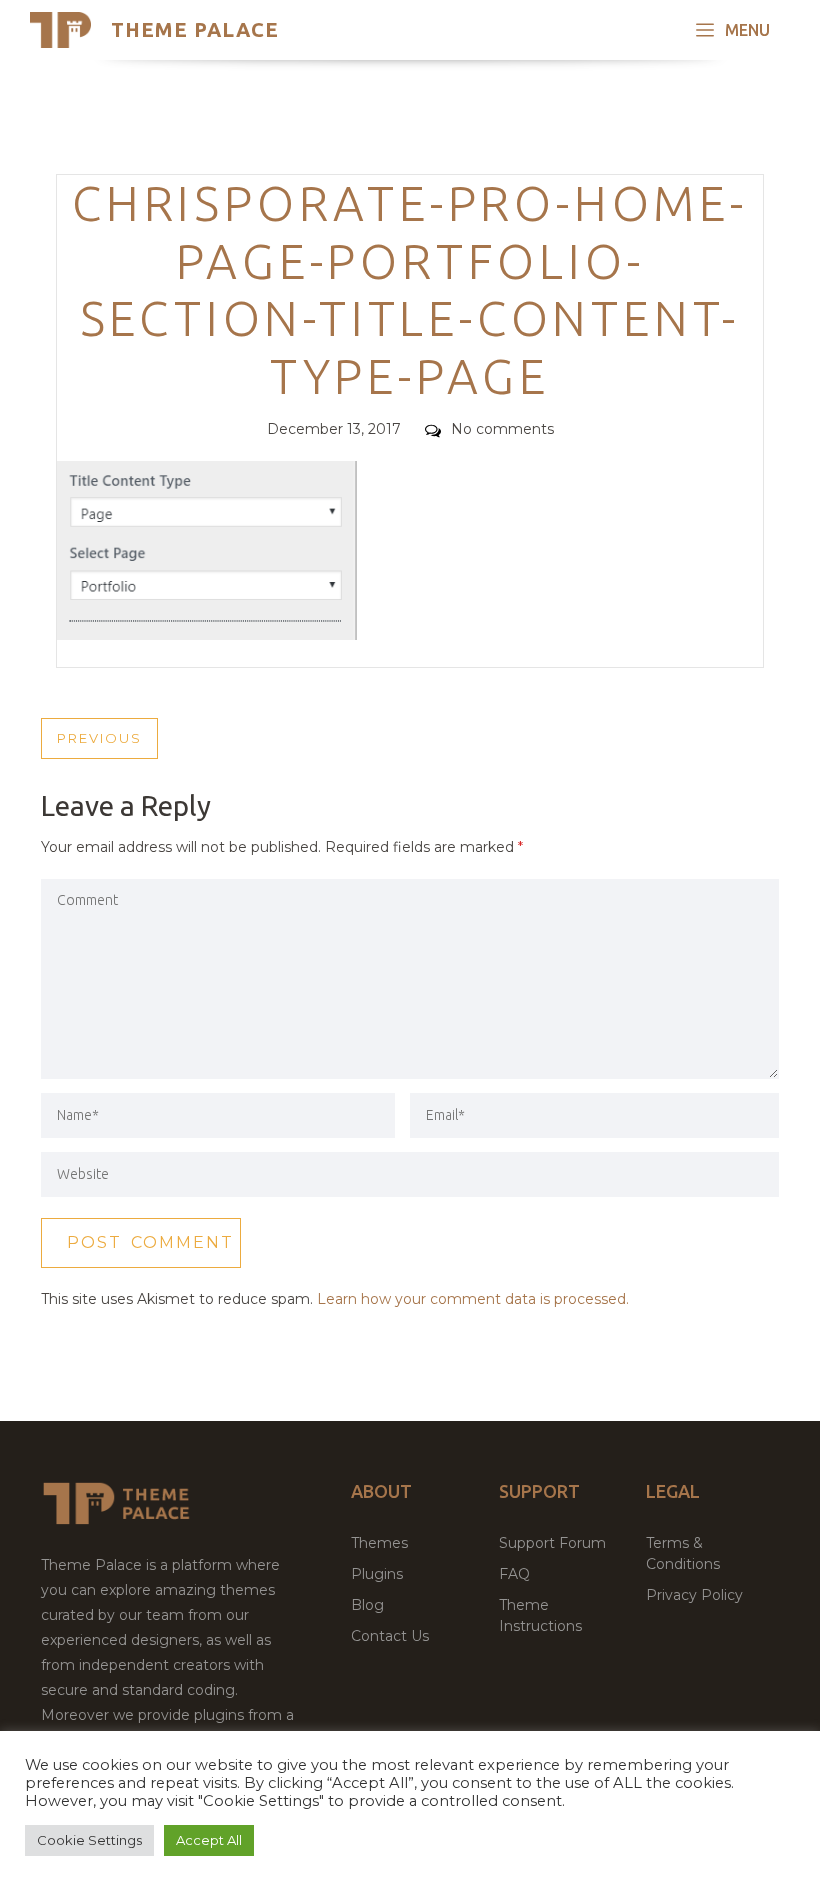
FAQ (514, 1574)
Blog (367, 1605)
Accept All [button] (209, 1840)
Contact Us (390, 1636)
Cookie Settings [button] (89, 1840)
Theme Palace (195, 29)
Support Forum (552, 1543)
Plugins (377, 1574)
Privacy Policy (694, 1595)
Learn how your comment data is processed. (473, 1299)
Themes (379, 1543)
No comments (502, 429)
